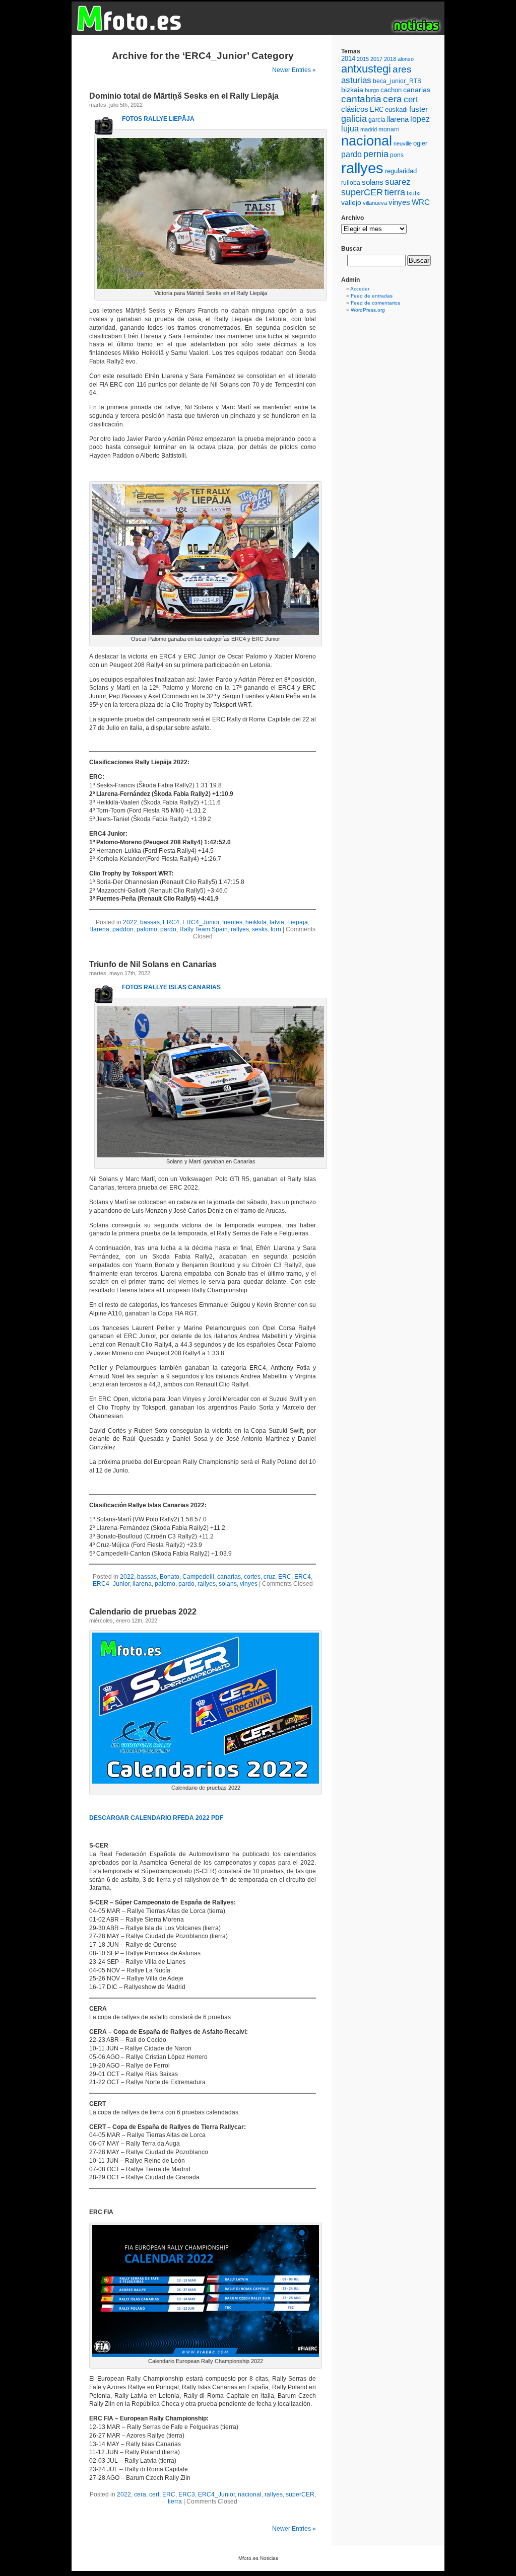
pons (397, 155)
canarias (229, 1577)
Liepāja (298, 922)
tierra (175, 2501)
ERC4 (171, 922)
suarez (398, 182)
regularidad (401, 171)
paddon (123, 929)
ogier (420, 143)
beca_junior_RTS (397, 81)
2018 (390, 59)
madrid (369, 129)
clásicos (355, 109)
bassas (150, 922)
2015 (363, 59)
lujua (350, 129)
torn (276, 929)
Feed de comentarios (375, 303)
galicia (354, 119)
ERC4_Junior (201, 922)
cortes (252, 1577)
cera (140, 2494)
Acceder (360, 289)
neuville (403, 143)
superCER (300, 2494)
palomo (147, 929)
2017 (376, 59)
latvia (277, 922)
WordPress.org (368, 310)
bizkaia (352, 90)
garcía (377, 120)
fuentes (232, 922)
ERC (285, 1577)
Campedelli (198, 1577)
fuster (418, 109)
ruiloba (351, 183)
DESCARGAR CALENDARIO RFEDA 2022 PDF (156, 1818)
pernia (376, 154)
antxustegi (366, 69)
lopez (420, 119)
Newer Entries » (294, 70)
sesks (260, 929)
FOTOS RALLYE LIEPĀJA (158, 119)
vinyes (249, 1584)
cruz (269, 1577)
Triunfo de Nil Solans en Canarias (153, 964)
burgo (372, 90)
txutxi (414, 193)
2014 (348, 59)
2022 (130, 922)
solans (228, 1584)
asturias (356, 80)
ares (402, 69)
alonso (406, 59)
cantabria (361, 99)
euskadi (396, 109)
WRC (421, 202)
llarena (100, 929)
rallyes (240, 929)
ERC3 (187, 2494)
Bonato (170, 1577)
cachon (391, 90)
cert (154, 2494)
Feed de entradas (372, 296)
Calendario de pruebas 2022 (143, 1612)
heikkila (256, 922)
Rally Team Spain (204, 929)
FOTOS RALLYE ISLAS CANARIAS (171, 987)
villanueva (375, 203)
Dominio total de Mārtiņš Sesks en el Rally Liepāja (184, 96)
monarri (389, 129)
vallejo (351, 202)
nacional (250, 2494)
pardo (168, 929)
